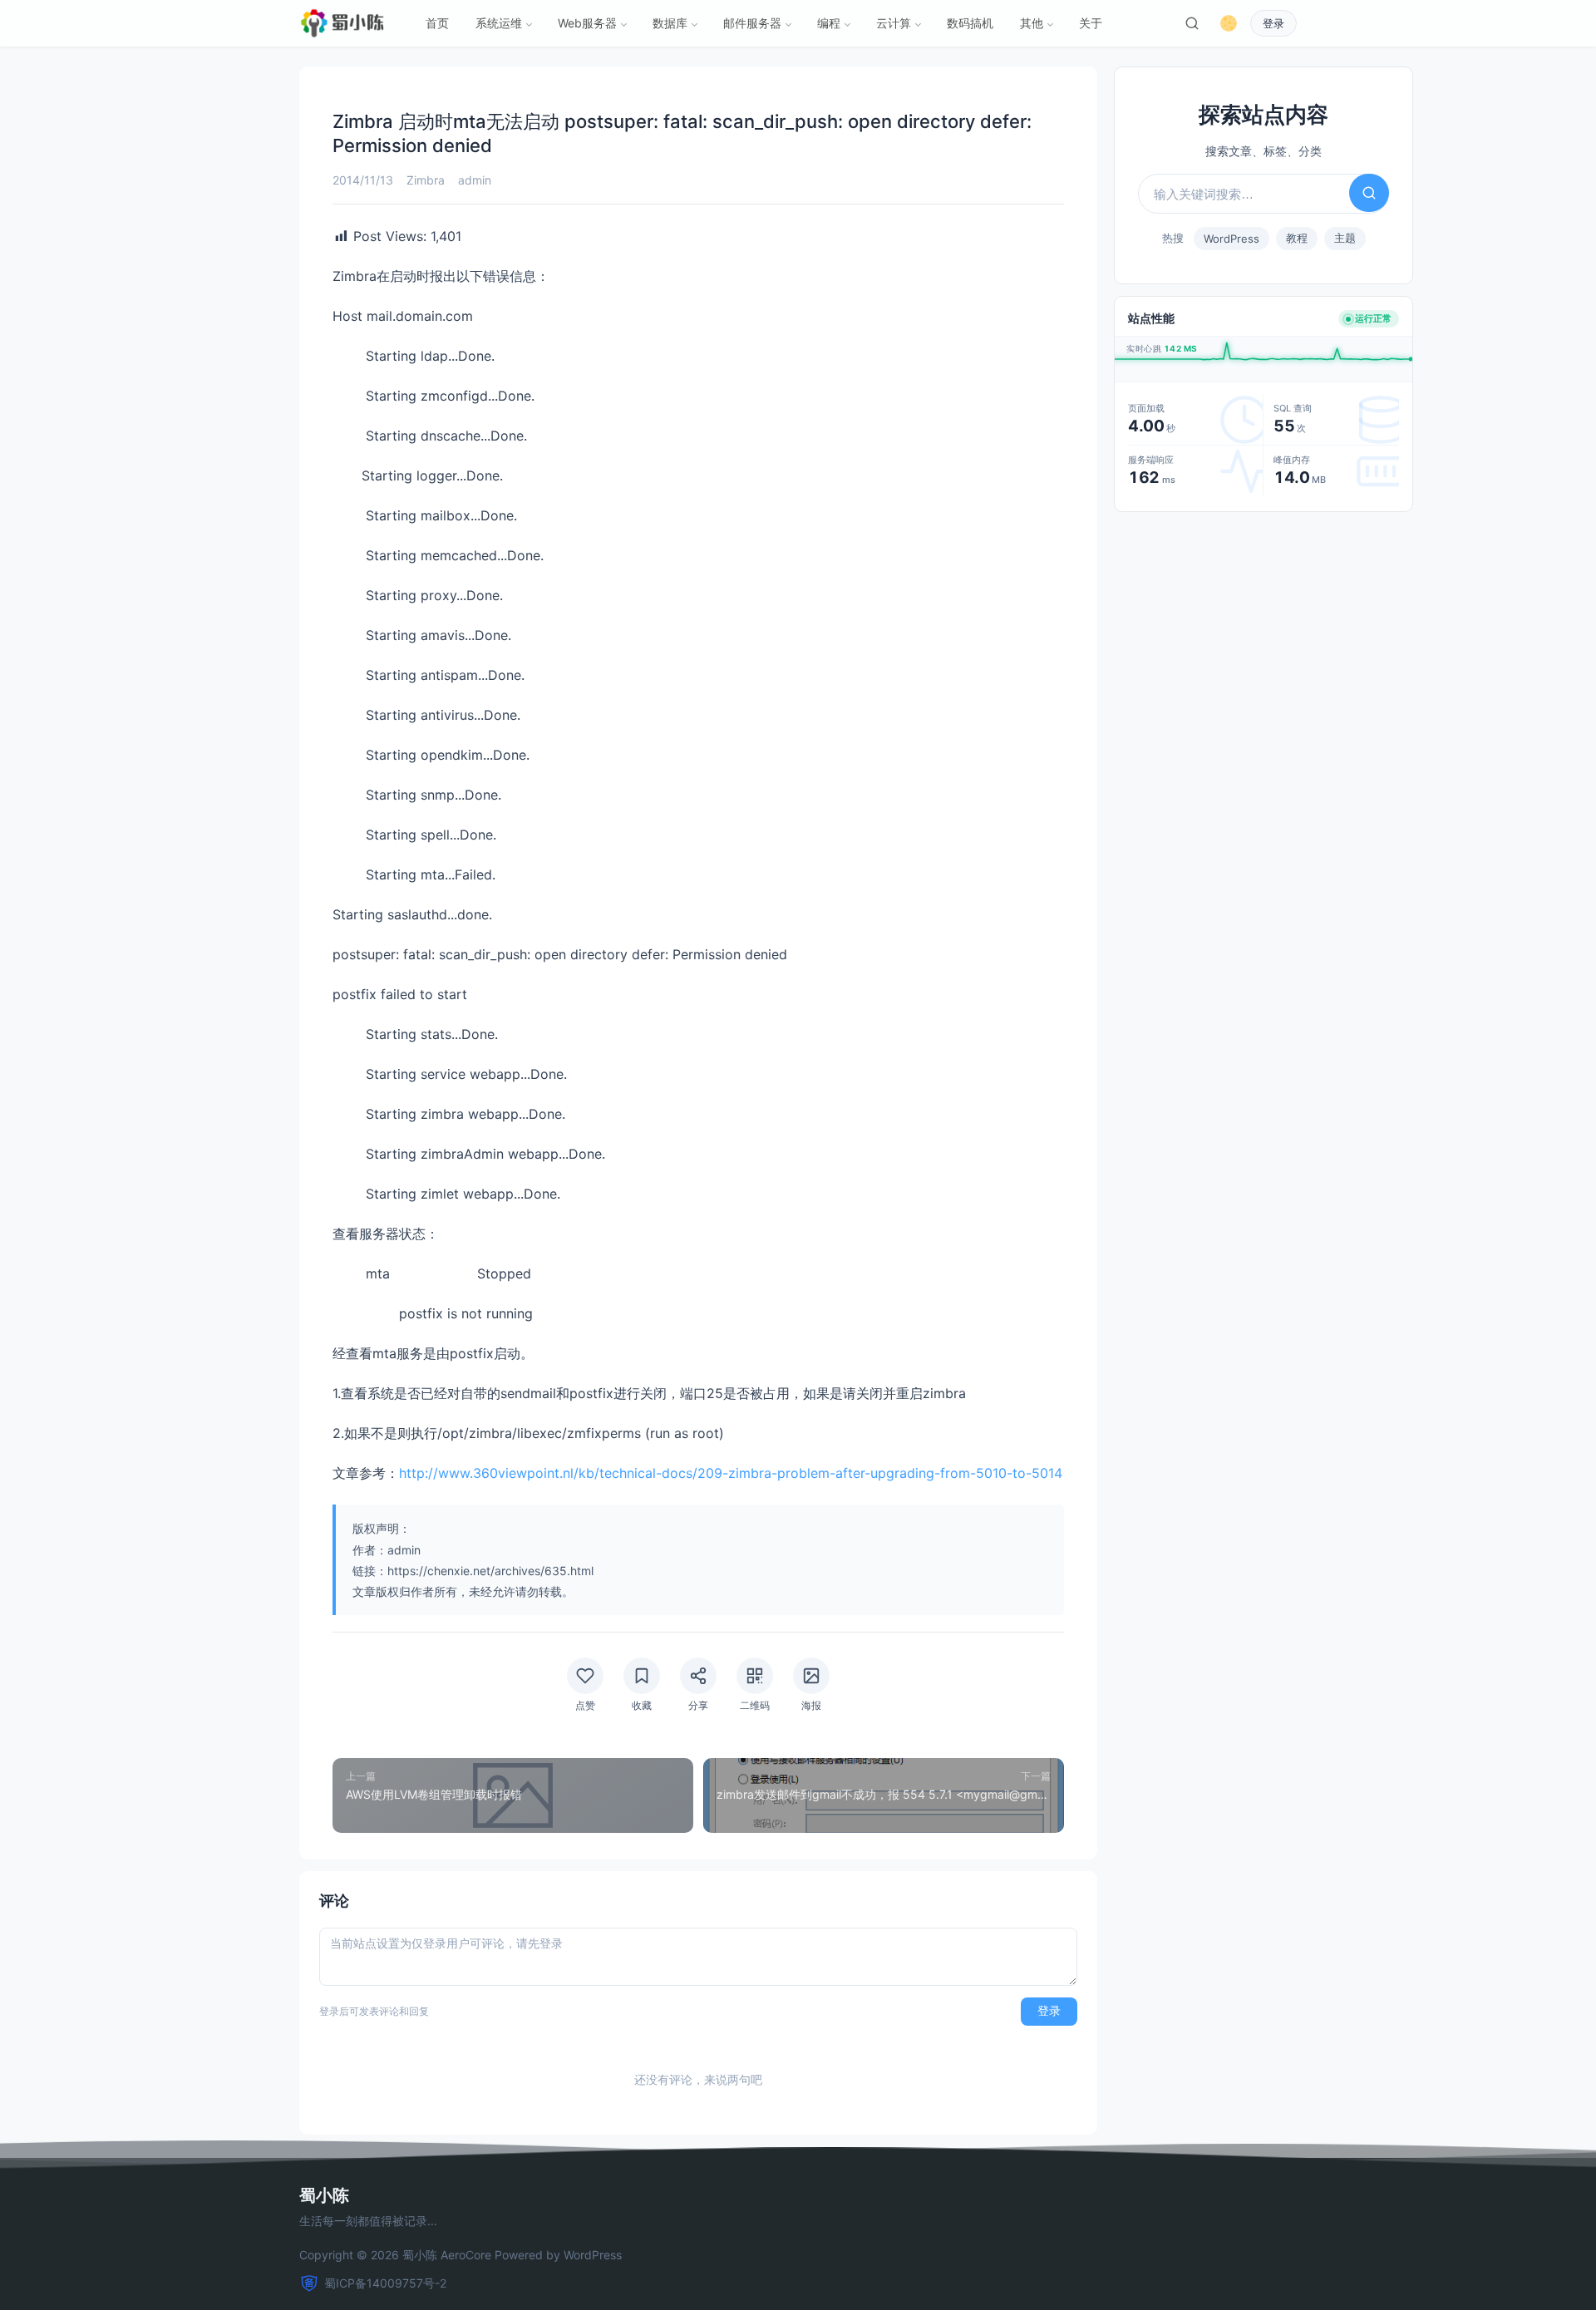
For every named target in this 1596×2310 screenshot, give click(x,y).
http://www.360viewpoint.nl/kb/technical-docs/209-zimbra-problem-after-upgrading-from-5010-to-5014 (731, 1473)
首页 (437, 23)
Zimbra (426, 180)
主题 (1345, 238)
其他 (1032, 23)
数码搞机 (970, 23)
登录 (1273, 24)
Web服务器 (587, 23)
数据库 (670, 23)
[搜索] (1192, 23)
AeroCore (466, 2255)
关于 (1091, 23)
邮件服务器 (752, 23)
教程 (1297, 238)
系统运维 (499, 23)
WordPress (1231, 239)
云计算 (894, 23)
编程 (829, 23)
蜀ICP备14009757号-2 (385, 2283)
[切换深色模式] (1229, 23)
